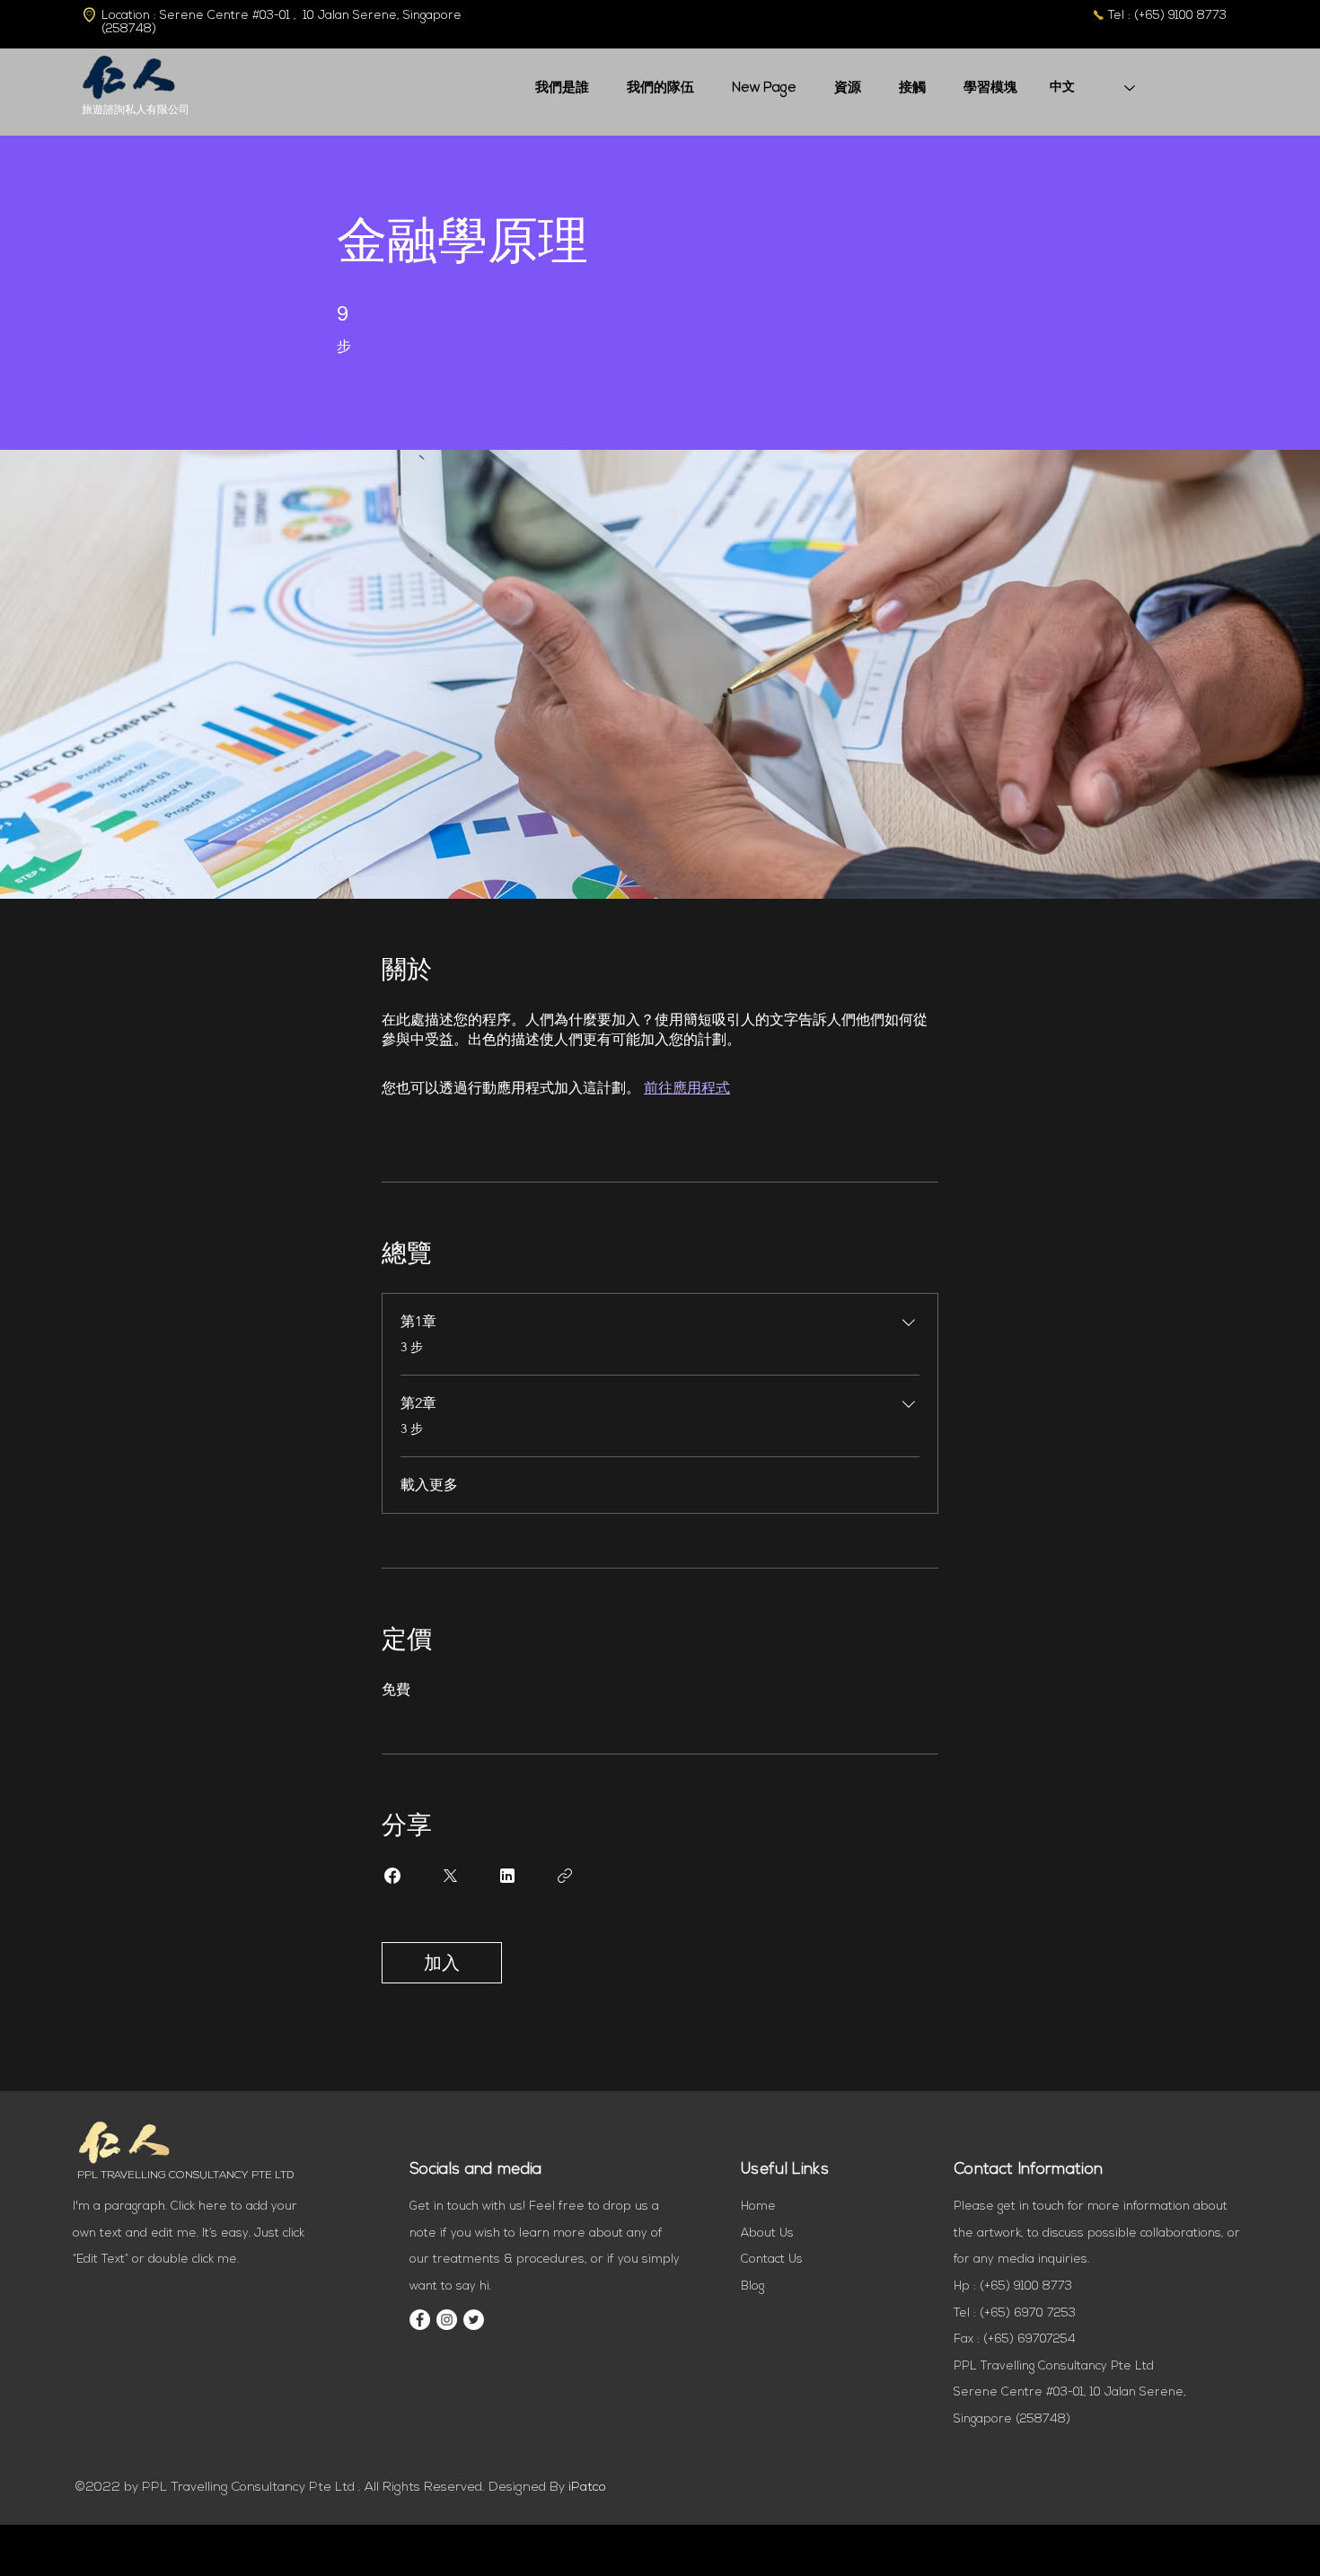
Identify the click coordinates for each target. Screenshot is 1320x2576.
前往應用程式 (687, 1088)
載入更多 (429, 1485)
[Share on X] (450, 1876)
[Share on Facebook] (392, 1876)
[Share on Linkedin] (507, 1876)
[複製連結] (565, 1876)
